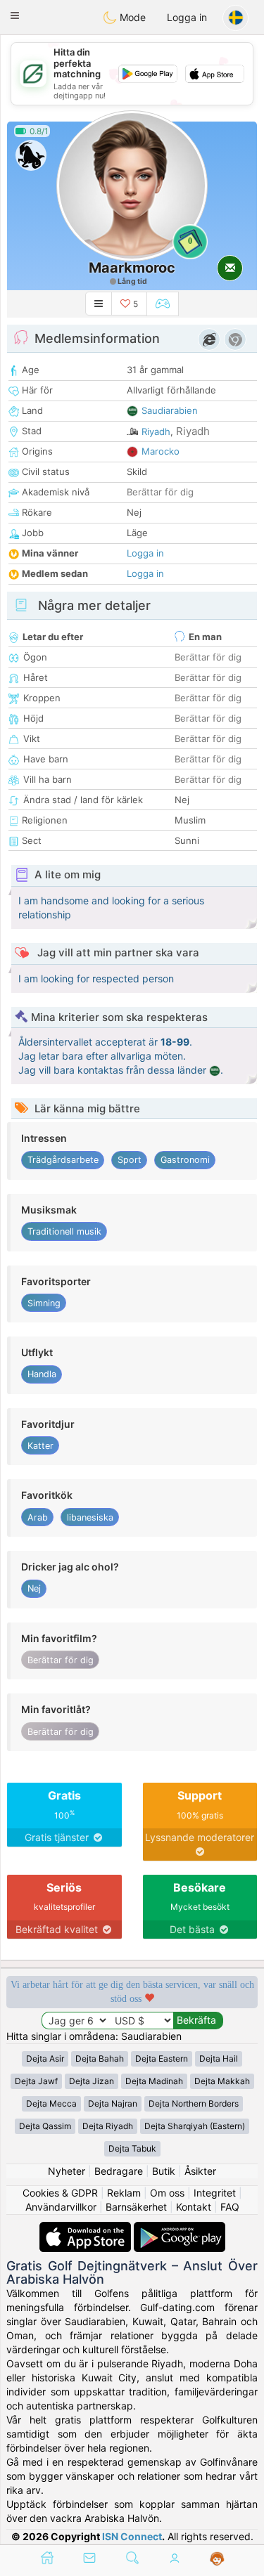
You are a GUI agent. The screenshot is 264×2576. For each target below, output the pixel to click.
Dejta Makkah (222, 2081)
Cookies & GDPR (60, 2193)
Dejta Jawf (36, 2081)
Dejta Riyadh (108, 2126)
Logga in (187, 17)
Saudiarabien (170, 410)
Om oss (167, 2193)
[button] (15, 15)
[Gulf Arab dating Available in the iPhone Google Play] (180, 2229)
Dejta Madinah (154, 2081)
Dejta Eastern (162, 2058)
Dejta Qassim (45, 2126)
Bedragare (119, 2171)
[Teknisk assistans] (217, 2559)
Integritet (215, 2193)
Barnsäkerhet (136, 2207)
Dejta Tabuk (132, 2148)
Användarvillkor (61, 2207)
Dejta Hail (219, 2058)
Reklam (124, 2193)
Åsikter (200, 2171)
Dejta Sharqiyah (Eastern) (195, 2126)
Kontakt (194, 2207)
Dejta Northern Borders (194, 2103)
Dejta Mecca (51, 2103)
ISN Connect (132, 2536)
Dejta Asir (45, 2058)
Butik (164, 2171)
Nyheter (67, 2171)
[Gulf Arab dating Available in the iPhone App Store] (87, 2229)
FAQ (230, 2207)
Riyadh (156, 431)
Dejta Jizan (92, 2081)
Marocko (161, 451)
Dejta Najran (113, 2103)
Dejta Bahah (100, 2058)
